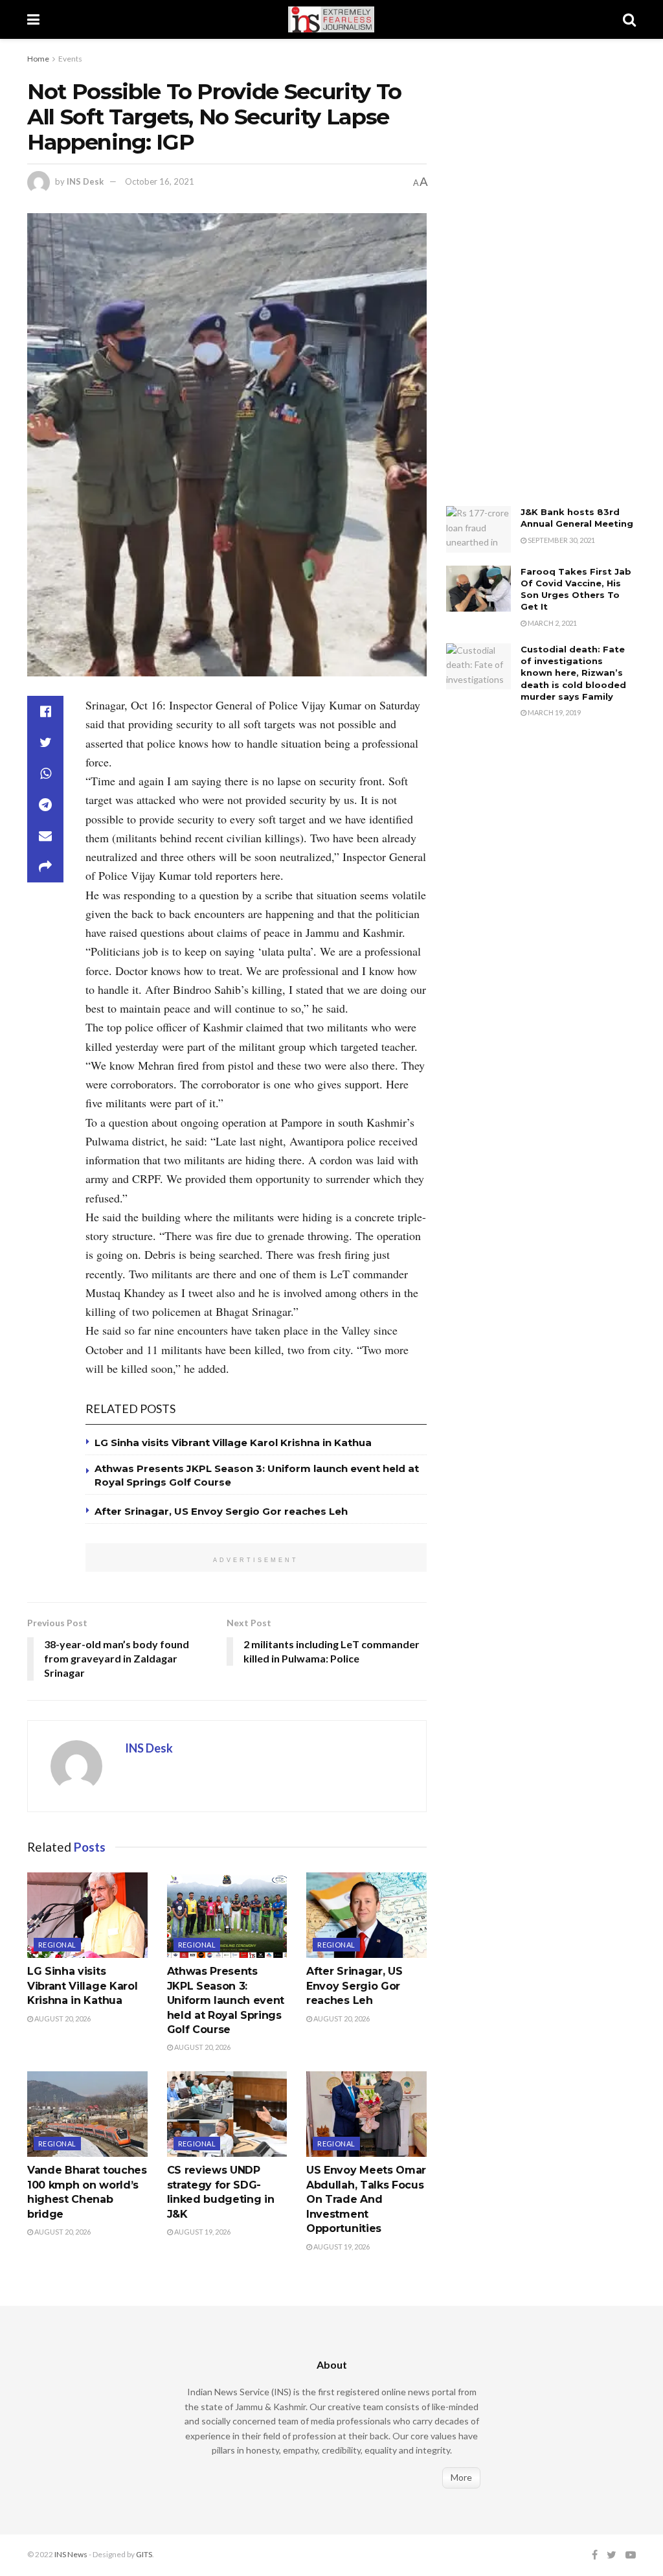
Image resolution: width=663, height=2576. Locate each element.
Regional (57, 1945)
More (461, 2477)
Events (70, 59)
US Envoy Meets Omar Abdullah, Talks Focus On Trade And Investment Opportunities (366, 2199)
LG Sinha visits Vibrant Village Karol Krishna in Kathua (233, 1443)
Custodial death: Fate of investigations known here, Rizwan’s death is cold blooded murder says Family (573, 673)
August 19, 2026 (202, 2232)
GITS (144, 2554)
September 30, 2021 (561, 540)
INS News (71, 2554)
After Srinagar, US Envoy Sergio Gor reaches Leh (221, 1511)
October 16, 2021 (160, 181)
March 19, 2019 (554, 712)
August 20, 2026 (62, 2018)
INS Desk (85, 181)
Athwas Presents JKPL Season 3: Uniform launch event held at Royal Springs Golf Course (226, 2000)
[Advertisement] (543, 282)
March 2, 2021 (552, 623)
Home (38, 59)
